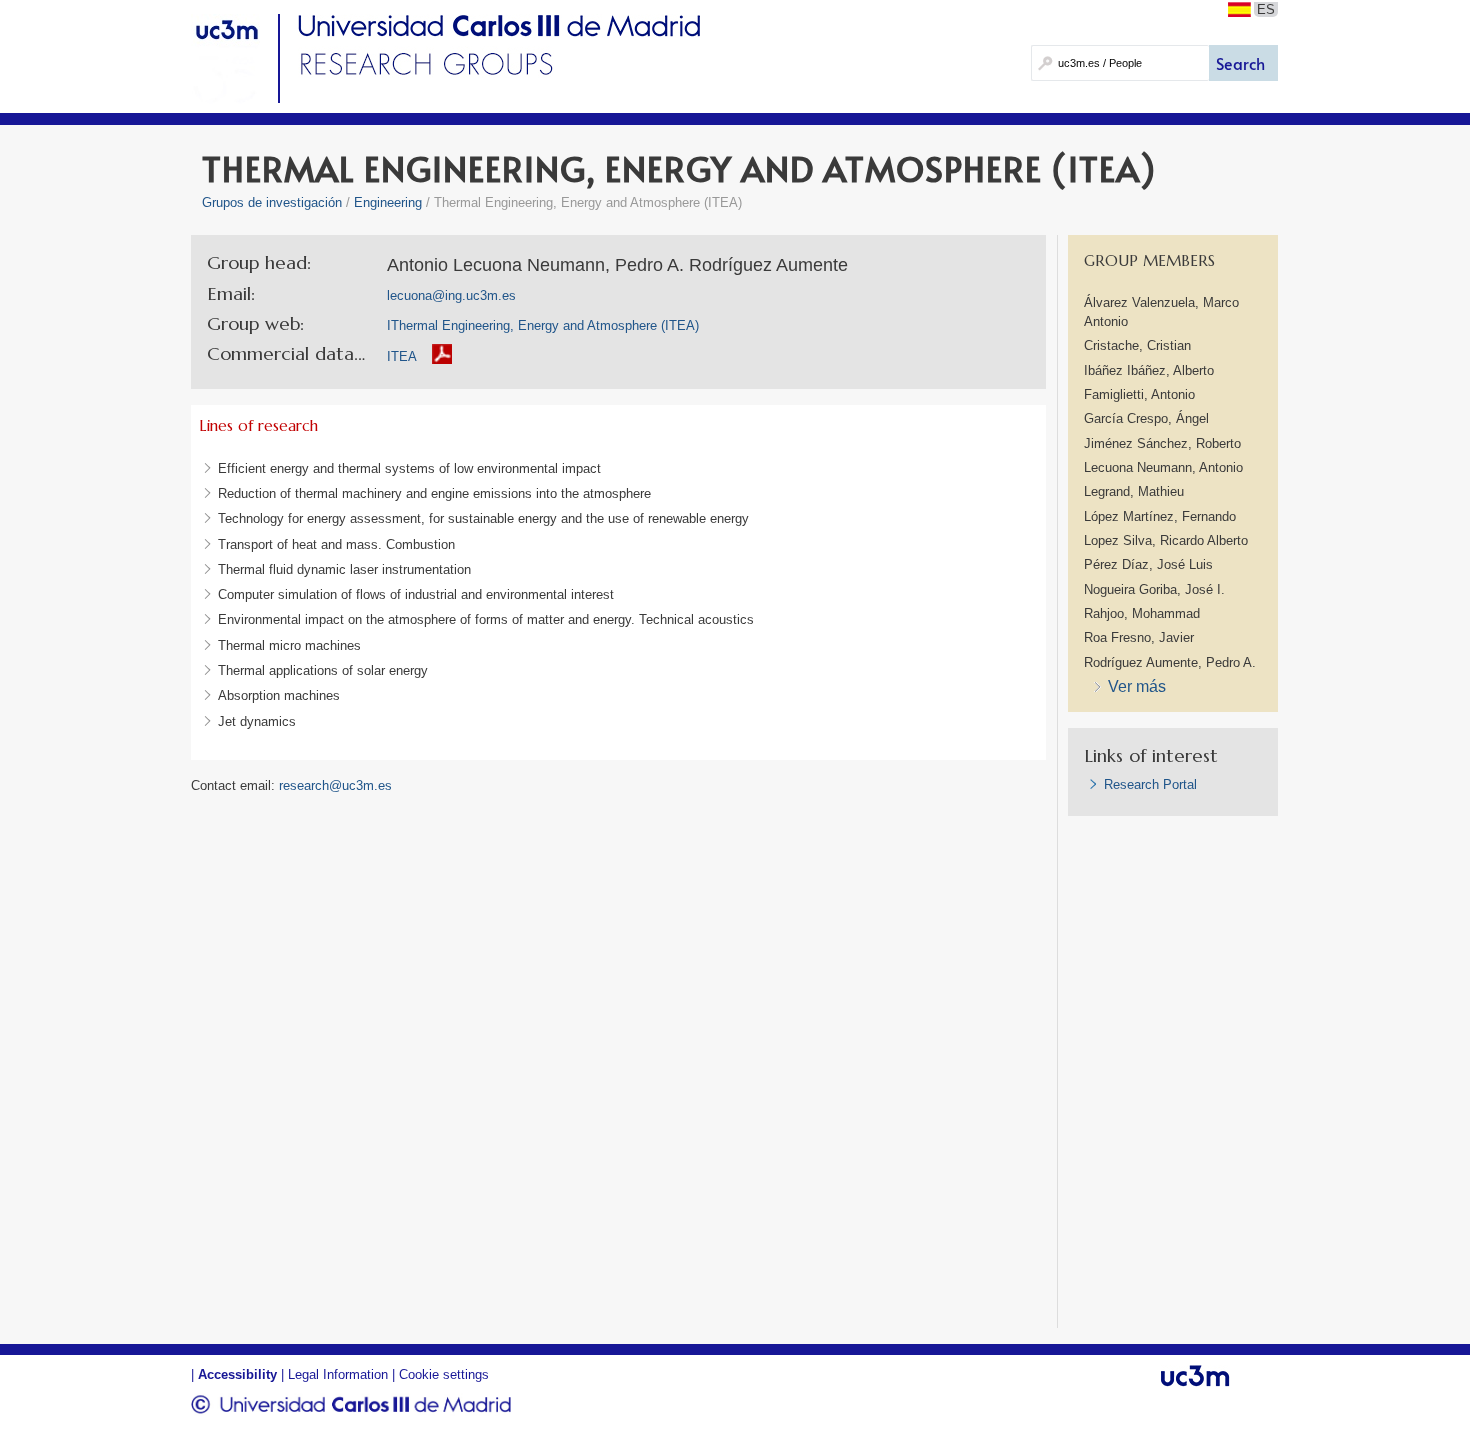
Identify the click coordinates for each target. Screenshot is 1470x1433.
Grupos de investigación (272, 202)
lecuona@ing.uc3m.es (451, 295)
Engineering (388, 202)
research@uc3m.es (335, 785)
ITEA (402, 356)
